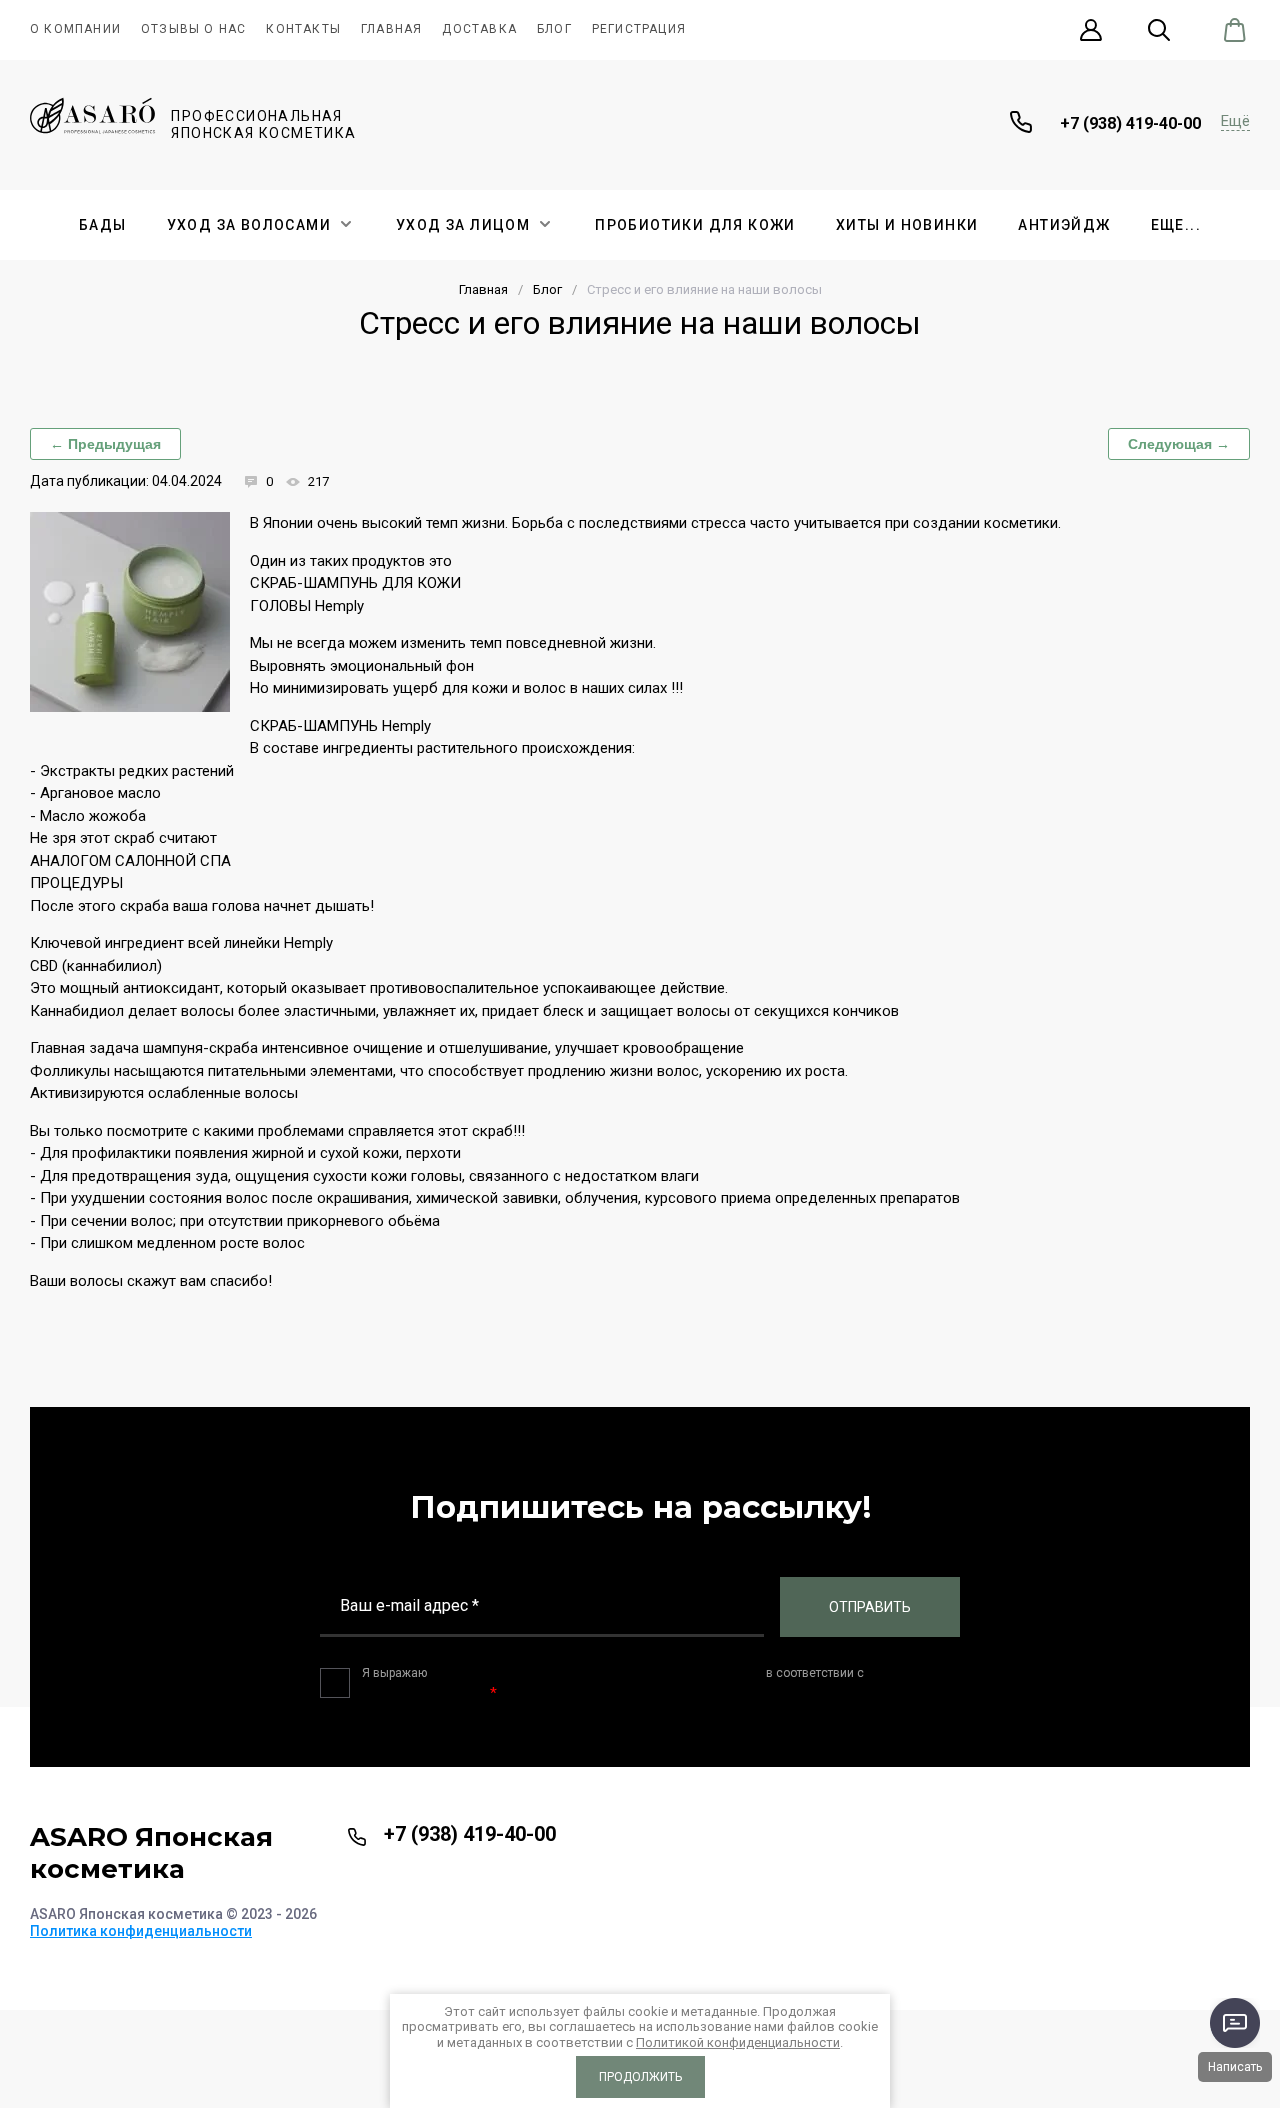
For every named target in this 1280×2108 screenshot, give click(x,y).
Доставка (479, 29)
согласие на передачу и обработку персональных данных (596, 1673)
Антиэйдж (1064, 225)
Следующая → (1179, 444)
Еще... (1176, 225)
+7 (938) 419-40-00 (1130, 123)
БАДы (103, 225)
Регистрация (639, 29)
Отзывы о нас (193, 29)
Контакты (303, 29)
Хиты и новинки (907, 225)
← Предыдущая (105, 444)
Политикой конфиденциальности (738, 2042)
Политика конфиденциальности (141, 1931)
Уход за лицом (463, 225)
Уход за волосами (249, 225)
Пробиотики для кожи (695, 225)
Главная (391, 29)
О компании (75, 29)
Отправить (870, 1607)
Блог (554, 29)
